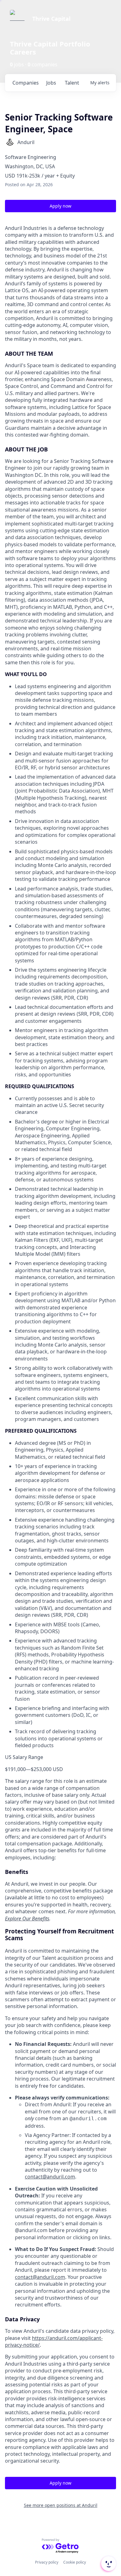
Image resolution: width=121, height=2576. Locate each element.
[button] (108, 2564)
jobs (51, 83)
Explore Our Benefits (27, 1919)
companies (26, 83)
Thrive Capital (51, 19)
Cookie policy (75, 2562)
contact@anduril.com (50, 2177)
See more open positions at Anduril (61, 2505)
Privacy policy (47, 2562)
